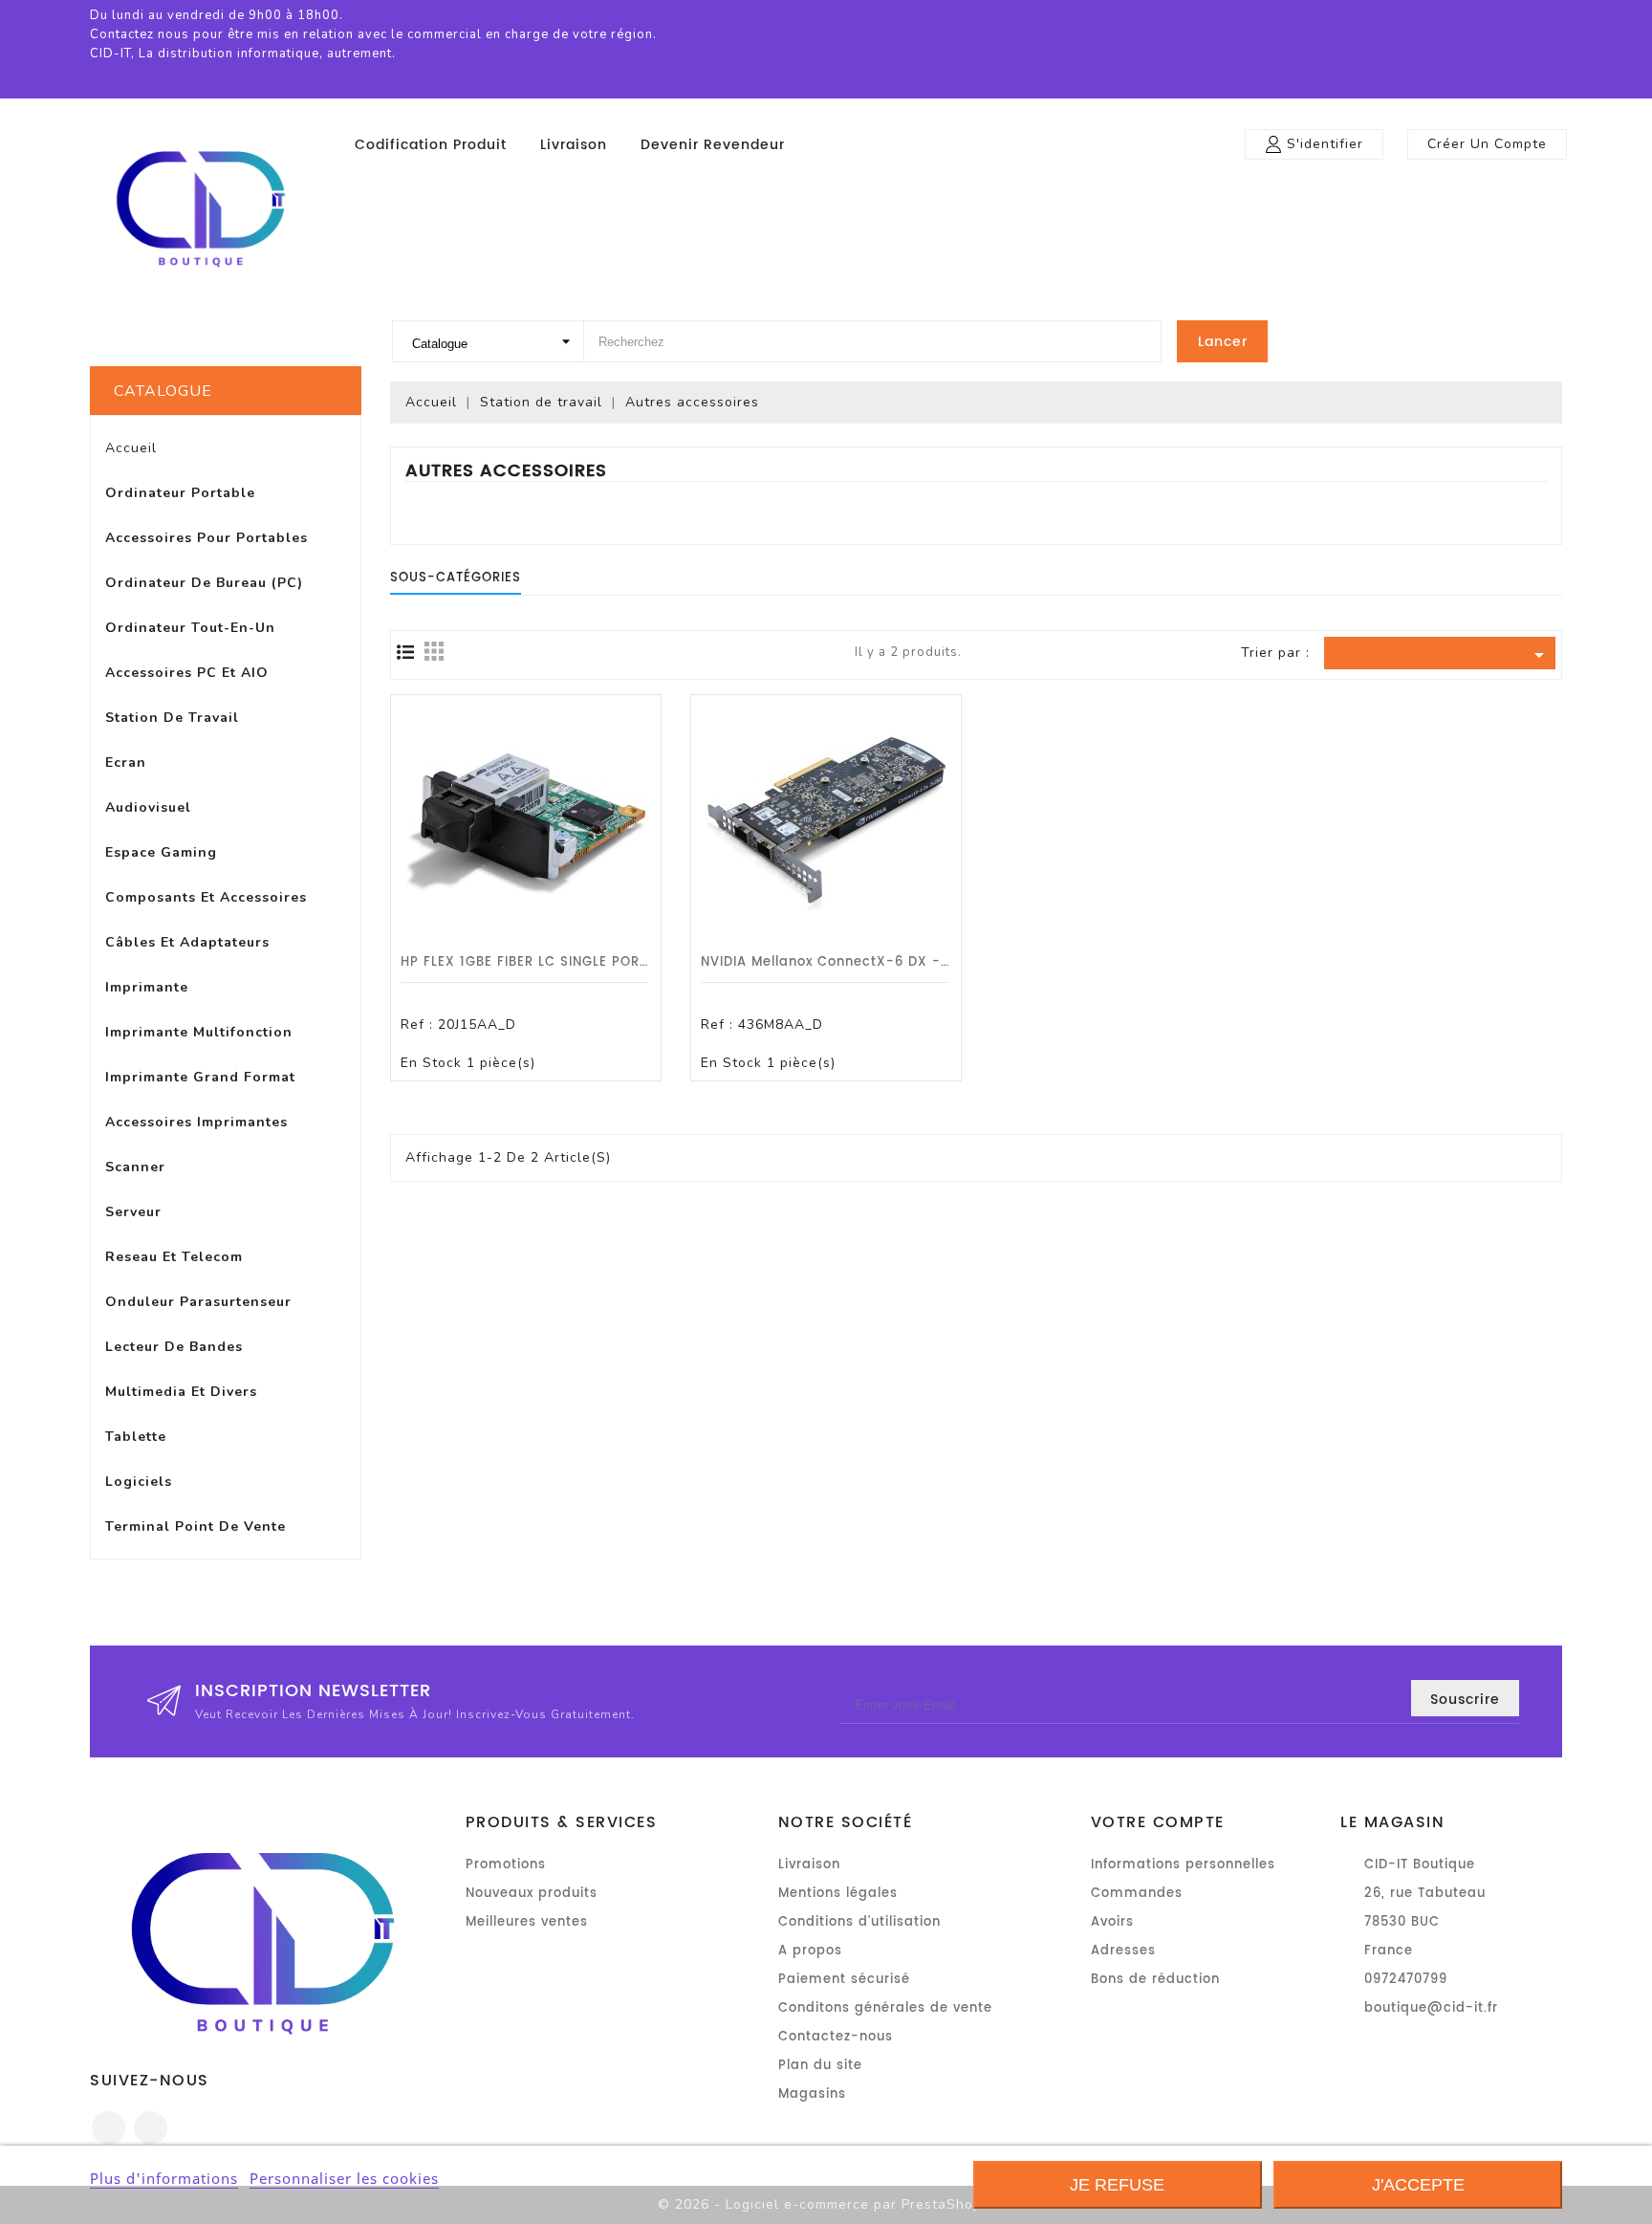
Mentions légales (838, 1894)
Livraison (574, 145)
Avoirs (1112, 1922)
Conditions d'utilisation (859, 1922)
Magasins (812, 2094)
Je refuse (1117, 2185)
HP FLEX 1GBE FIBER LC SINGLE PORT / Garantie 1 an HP (592, 962)
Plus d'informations (164, 2178)
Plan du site (820, 2066)
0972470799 (1406, 1980)
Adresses (1123, 1951)
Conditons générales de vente (885, 2008)
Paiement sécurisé (844, 1980)
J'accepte (1418, 2185)
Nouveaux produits (532, 1894)
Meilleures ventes (527, 1922)
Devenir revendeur (713, 145)
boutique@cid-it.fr (1431, 2008)
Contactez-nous (836, 2037)
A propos (810, 1951)
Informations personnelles (1183, 1865)
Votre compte (1158, 1822)
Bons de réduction (1155, 1980)
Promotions (506, 1865)
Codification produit (431, 145)
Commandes (1137, 1894)
